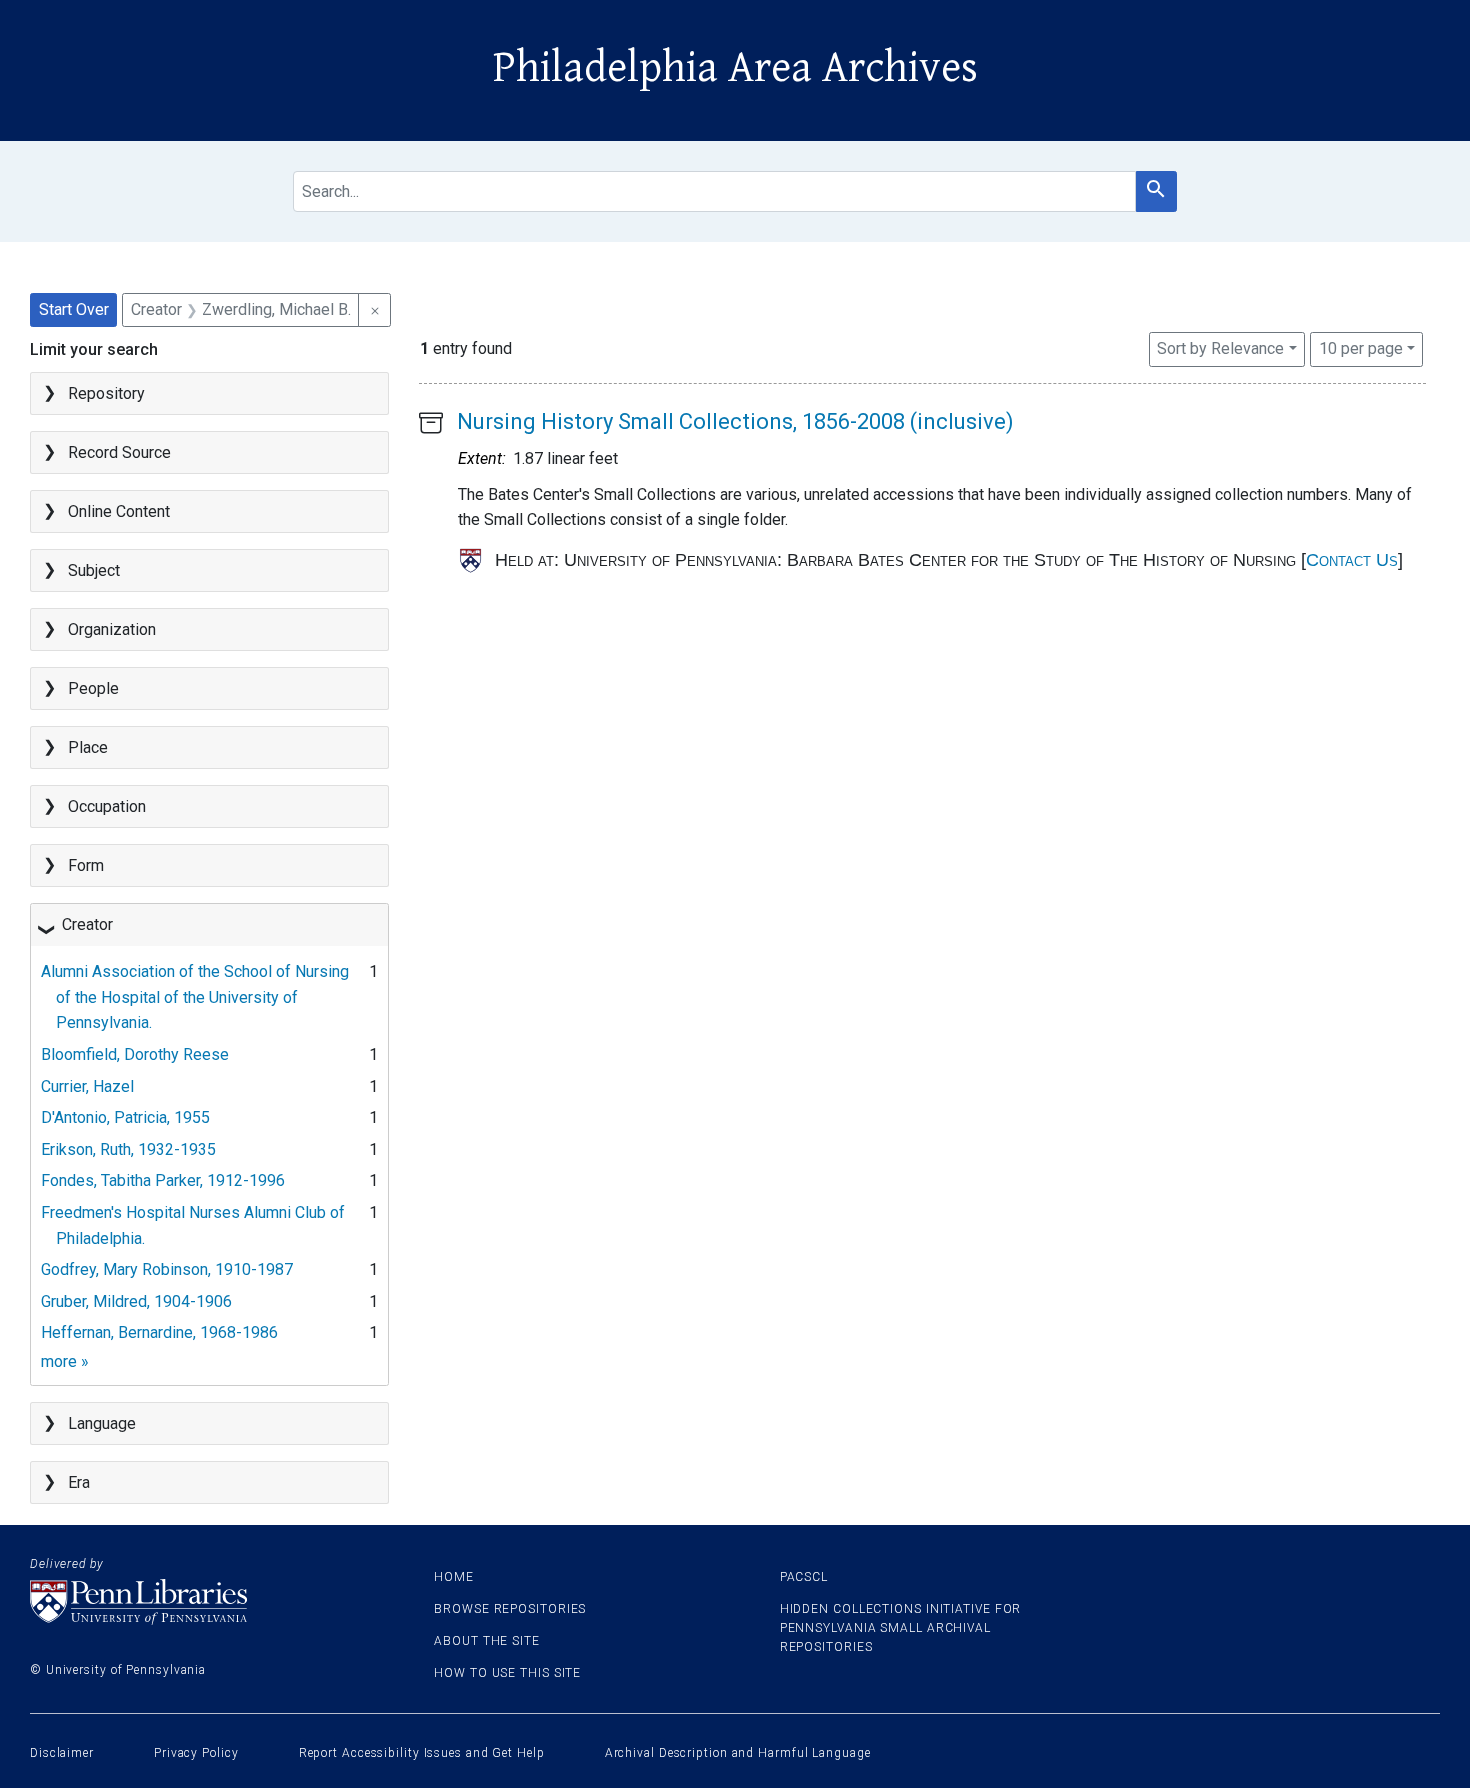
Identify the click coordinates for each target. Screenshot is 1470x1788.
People (93, 688)
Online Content (119, 511)
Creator (87, 924)
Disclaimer (62, 1753)
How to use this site (507, 1673)
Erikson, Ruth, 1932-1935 (128, 1149)
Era (79, 1482)
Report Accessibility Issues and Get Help (422, 1753)
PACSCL (804, 1577)
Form (86, 865)
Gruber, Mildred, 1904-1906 (136, 1301)
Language (102, 1423)
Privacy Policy (196, 1753)
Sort (1220, 348)
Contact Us (1352, 560)
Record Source (119, 452)
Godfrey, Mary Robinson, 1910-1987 (167, 1269)
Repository (106, 393)
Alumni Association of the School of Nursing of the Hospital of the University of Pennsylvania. (195, 997)
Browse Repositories (510, 1609)
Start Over (74, 309)
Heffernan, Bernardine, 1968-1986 (159, 1332)
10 (1361, 348)
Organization (112, 629)
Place (88, 747)
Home (454, 1577)
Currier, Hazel (87, 1086)
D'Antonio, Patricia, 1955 (125, 1117)
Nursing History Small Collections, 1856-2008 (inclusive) (735, 421)
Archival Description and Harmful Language (738, 1753)
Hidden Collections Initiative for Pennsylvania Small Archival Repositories (901, 1628)
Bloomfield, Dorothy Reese (135, 1054)
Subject (94, 570)
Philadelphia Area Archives (735, 68)
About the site (487, 1641)
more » (65, 1361)
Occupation (107, 806)
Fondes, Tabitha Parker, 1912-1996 (163, 1180)
